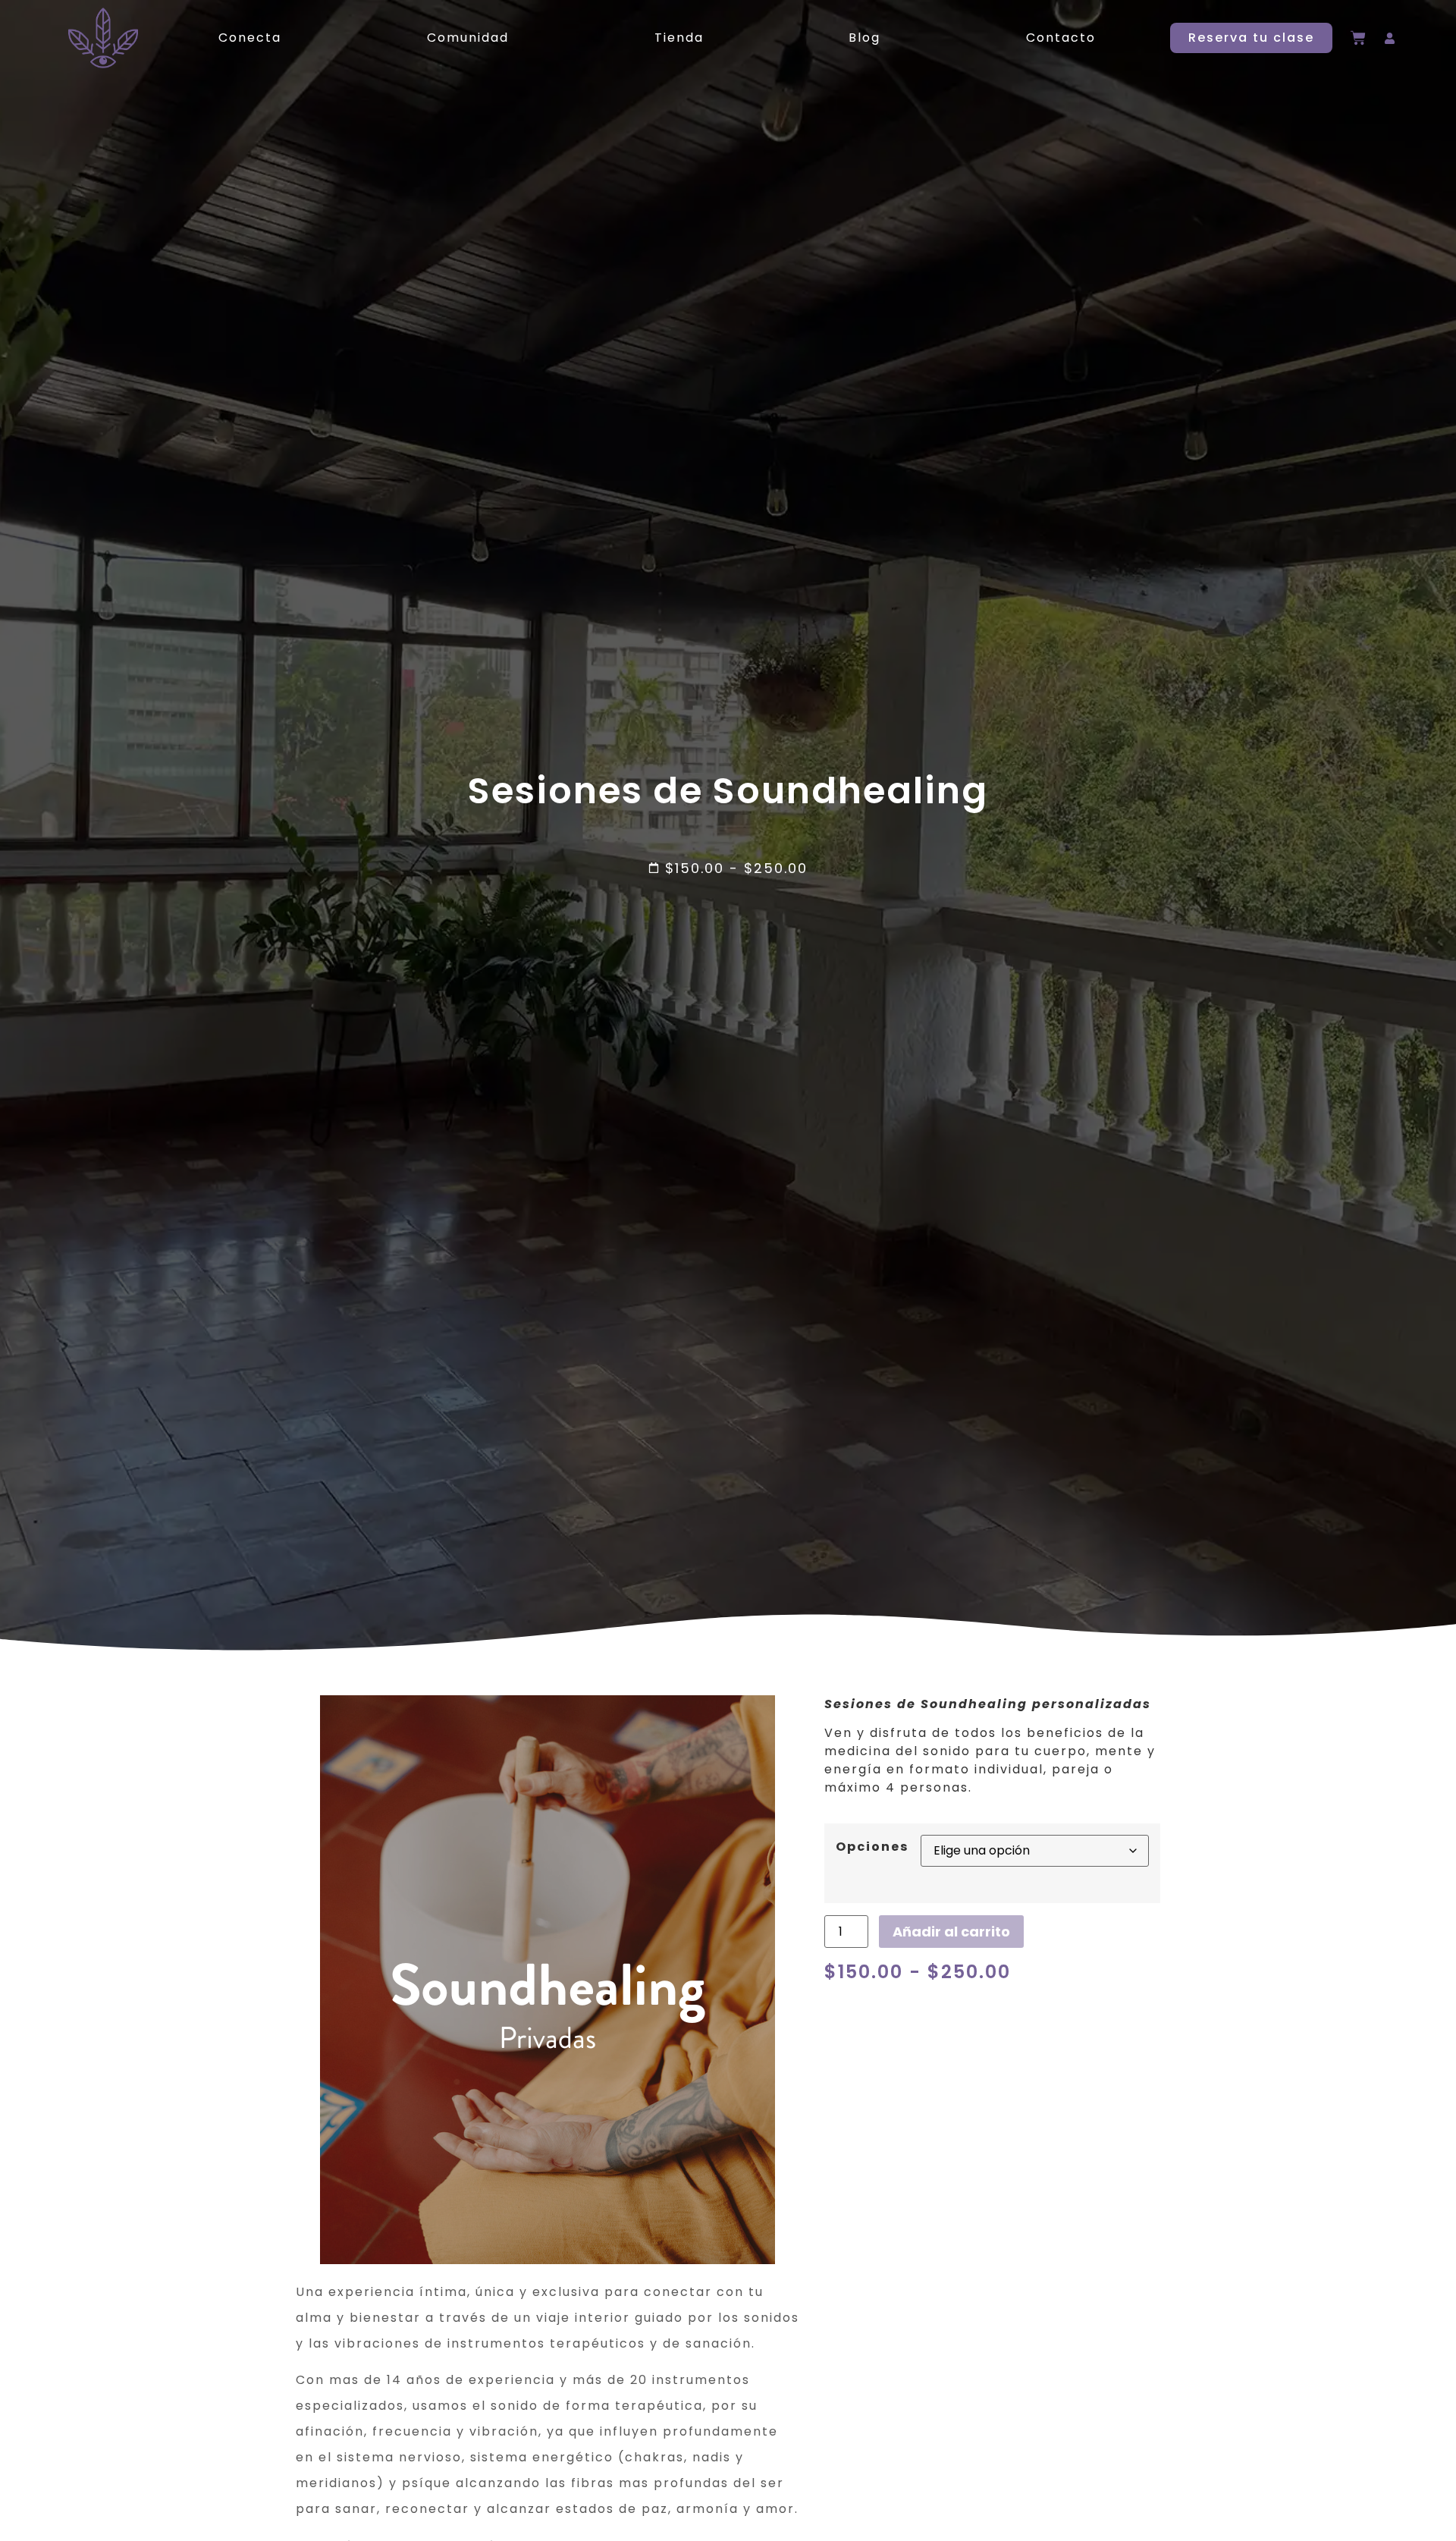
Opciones (872, 1847)
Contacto (1061, 38)
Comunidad (468, 38)
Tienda (679, 38)
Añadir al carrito (951, 1932)
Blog (864, 38)
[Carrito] (1358, 38)
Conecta (250, 38)
